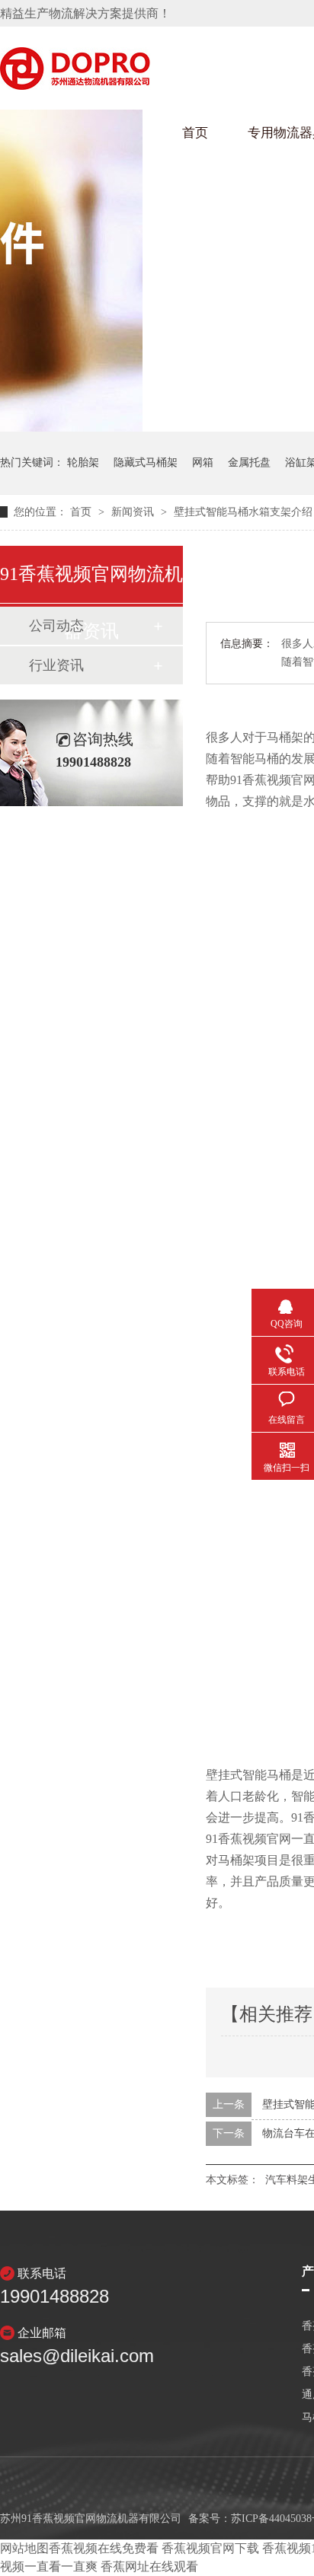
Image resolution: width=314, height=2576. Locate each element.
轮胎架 (83, 462)
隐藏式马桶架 (146, 462)
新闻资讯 (134, 512)
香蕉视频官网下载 (210, 2548)
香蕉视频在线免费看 (104, 2548)
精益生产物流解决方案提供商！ (85, 13)
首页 (195, 133)
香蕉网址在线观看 (149, 2566)
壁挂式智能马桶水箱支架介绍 (243, 512)
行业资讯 (56, 665)
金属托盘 (249, 462)
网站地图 (24, 2548)
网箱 (203, 462)
